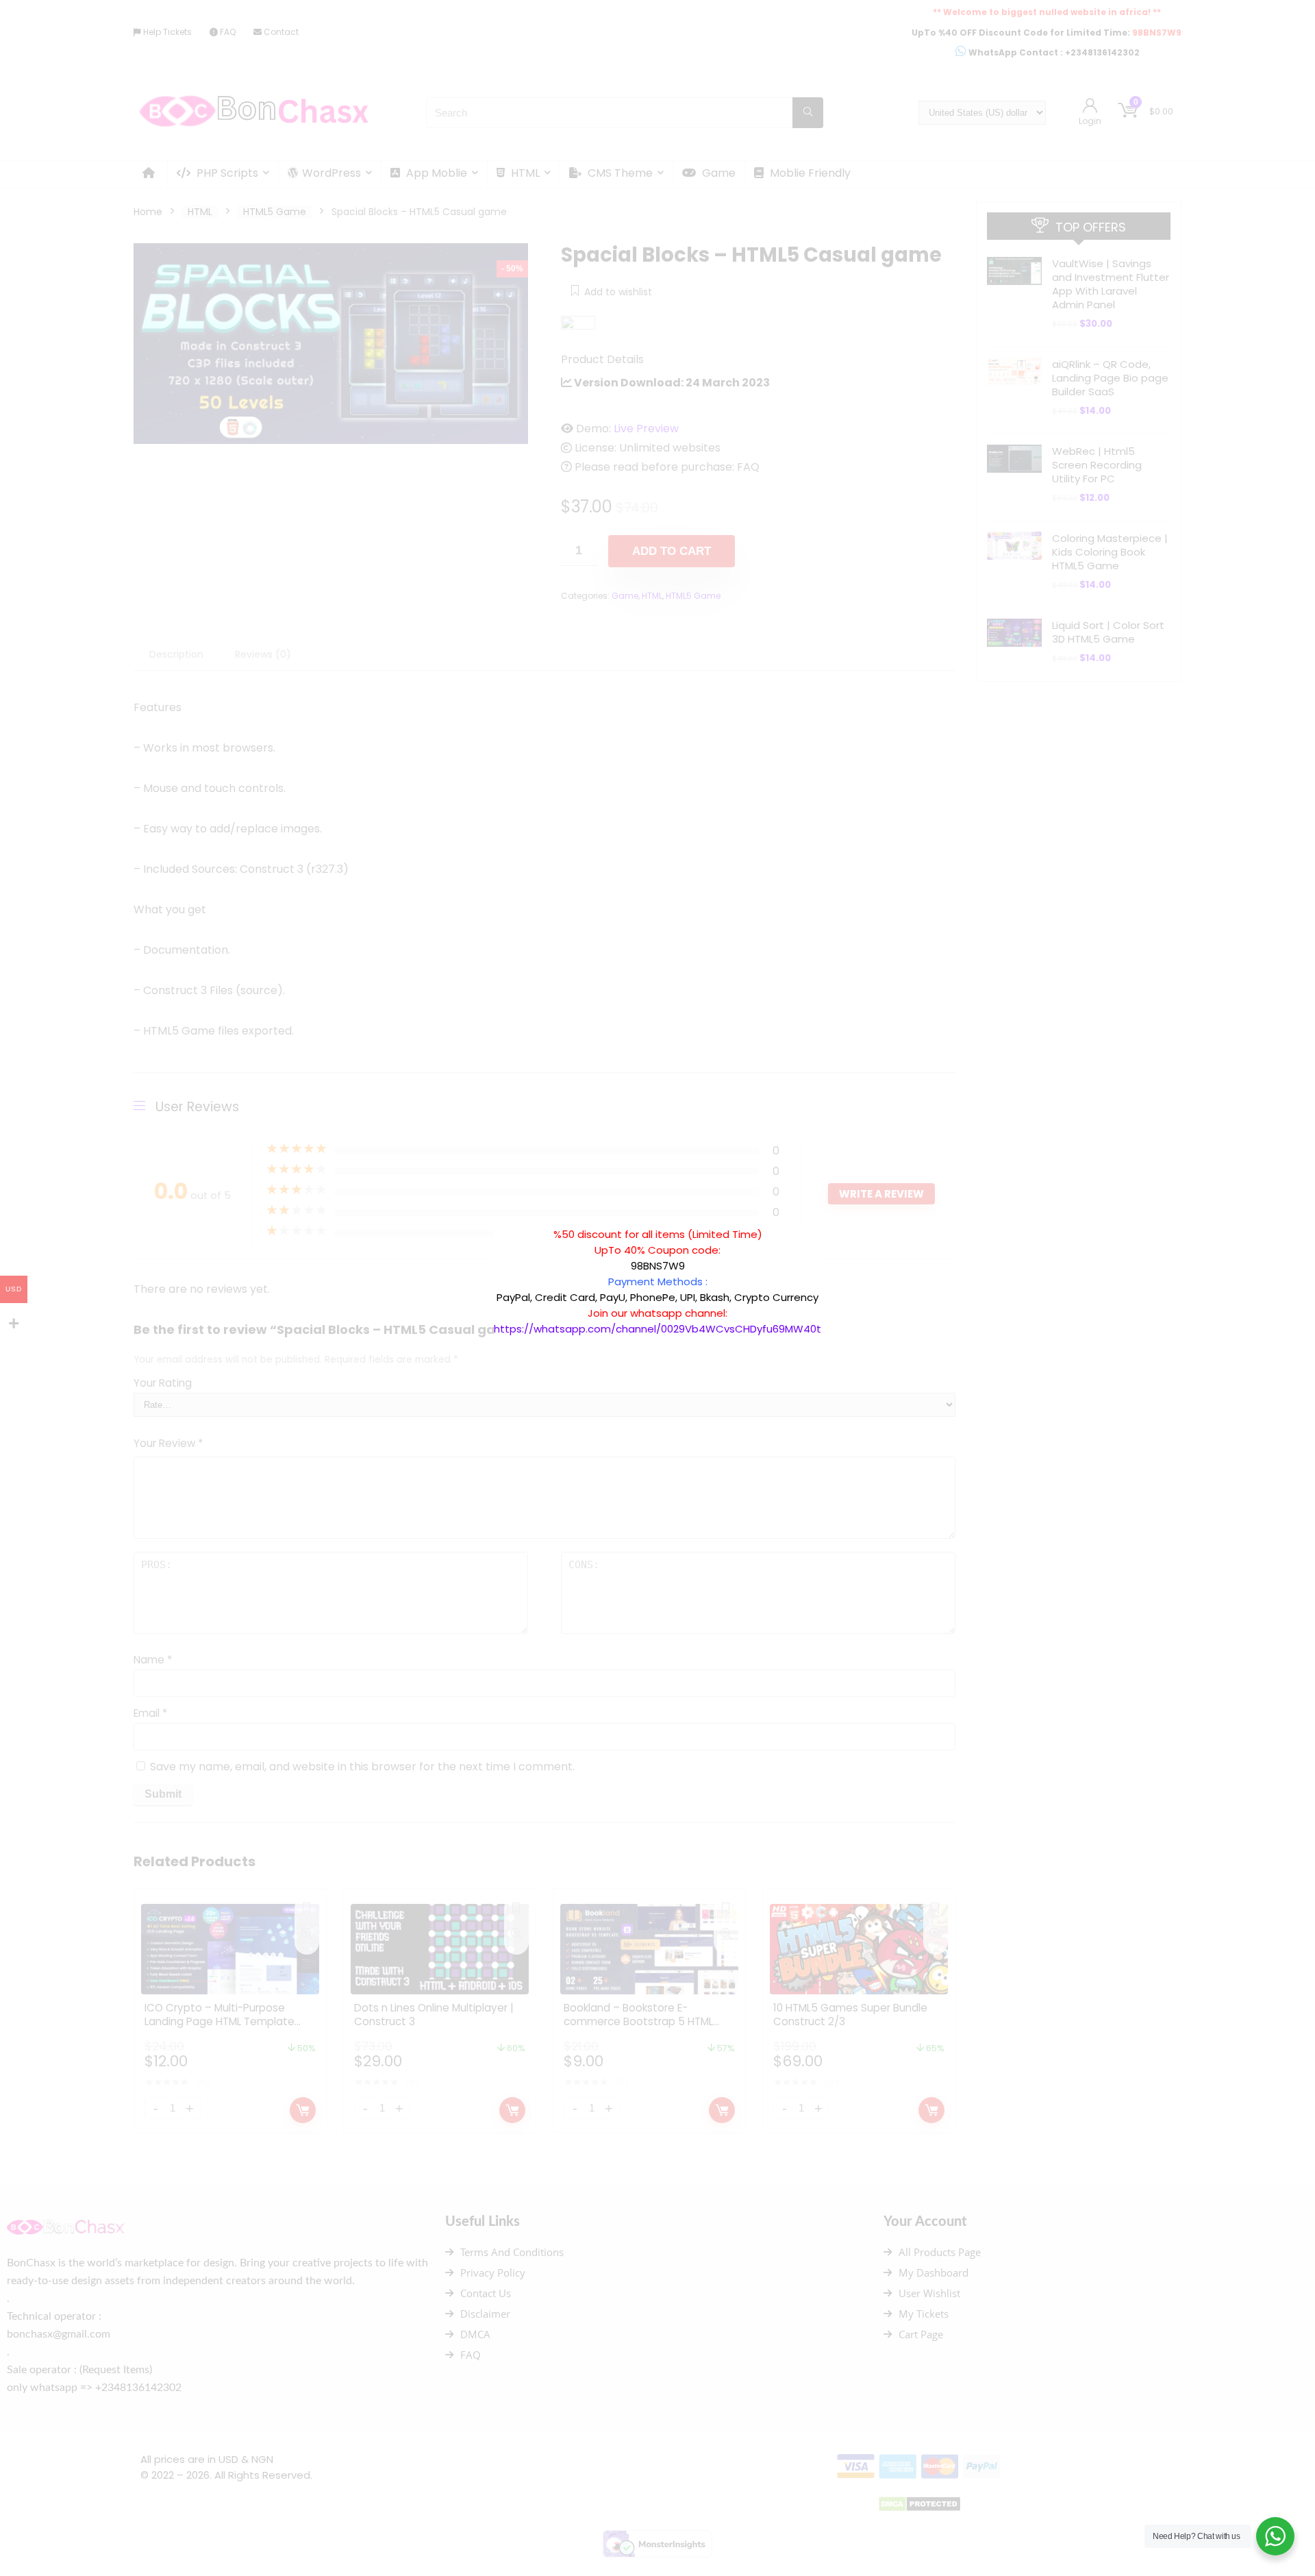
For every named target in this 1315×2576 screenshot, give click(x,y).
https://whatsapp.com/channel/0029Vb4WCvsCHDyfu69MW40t (657, 1329)
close (828, 1219)
